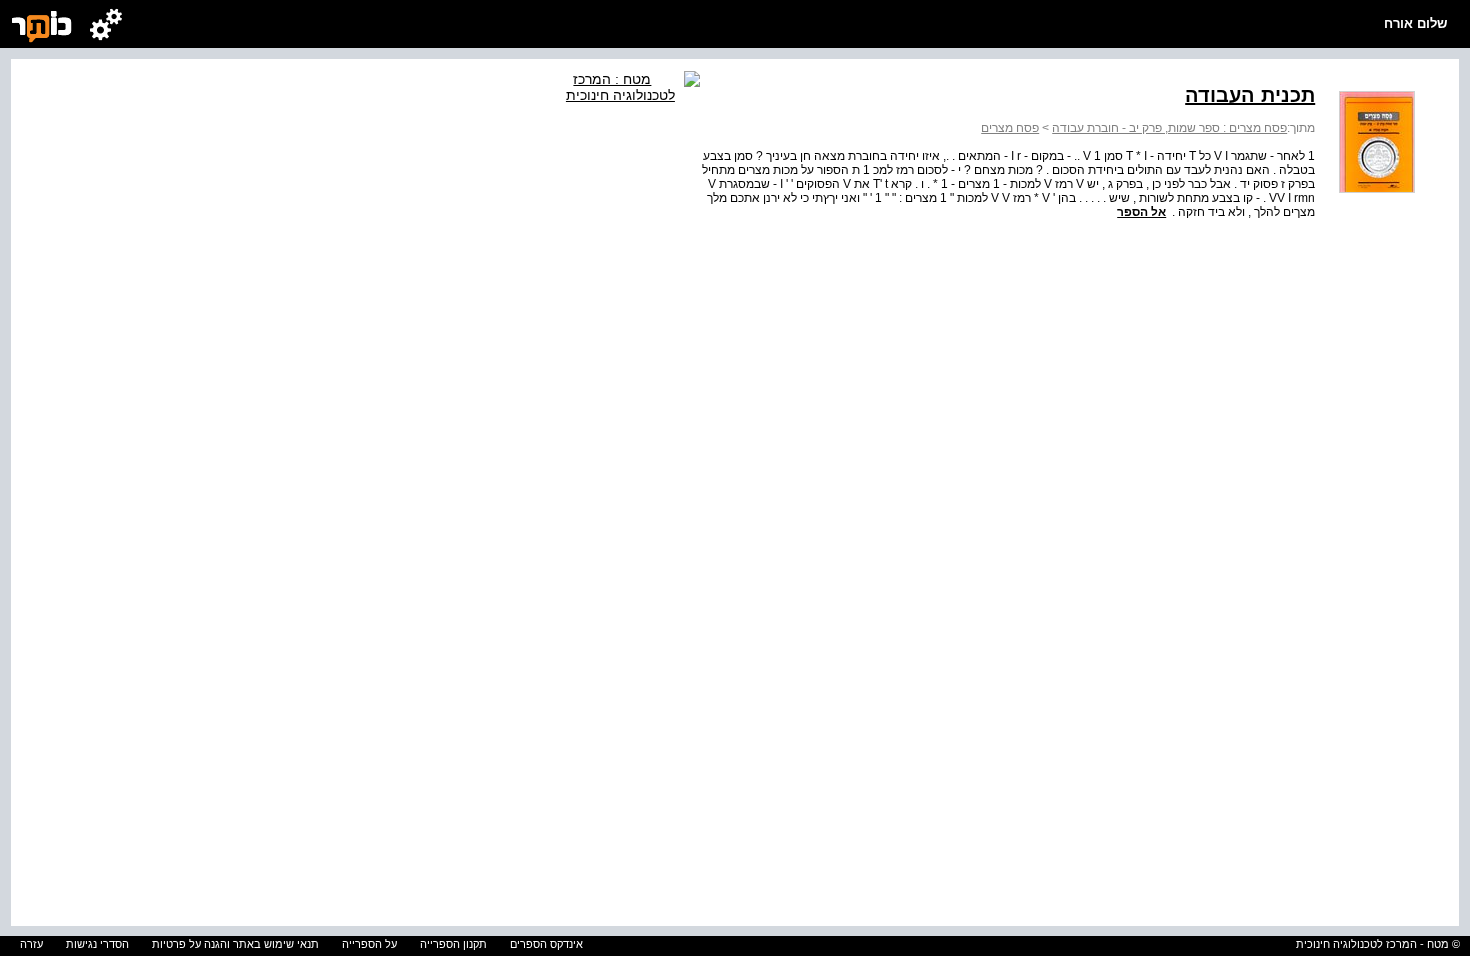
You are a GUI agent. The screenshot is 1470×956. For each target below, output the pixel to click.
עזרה (31, 944)
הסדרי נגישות (97, 944)
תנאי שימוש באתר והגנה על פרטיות (235, 944)
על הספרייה (369, 944)
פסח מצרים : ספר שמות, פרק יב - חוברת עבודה (1169, 128)
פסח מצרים (1010, 128)
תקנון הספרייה (453, 944)
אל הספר (1141, 212)
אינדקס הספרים (546, 944)
